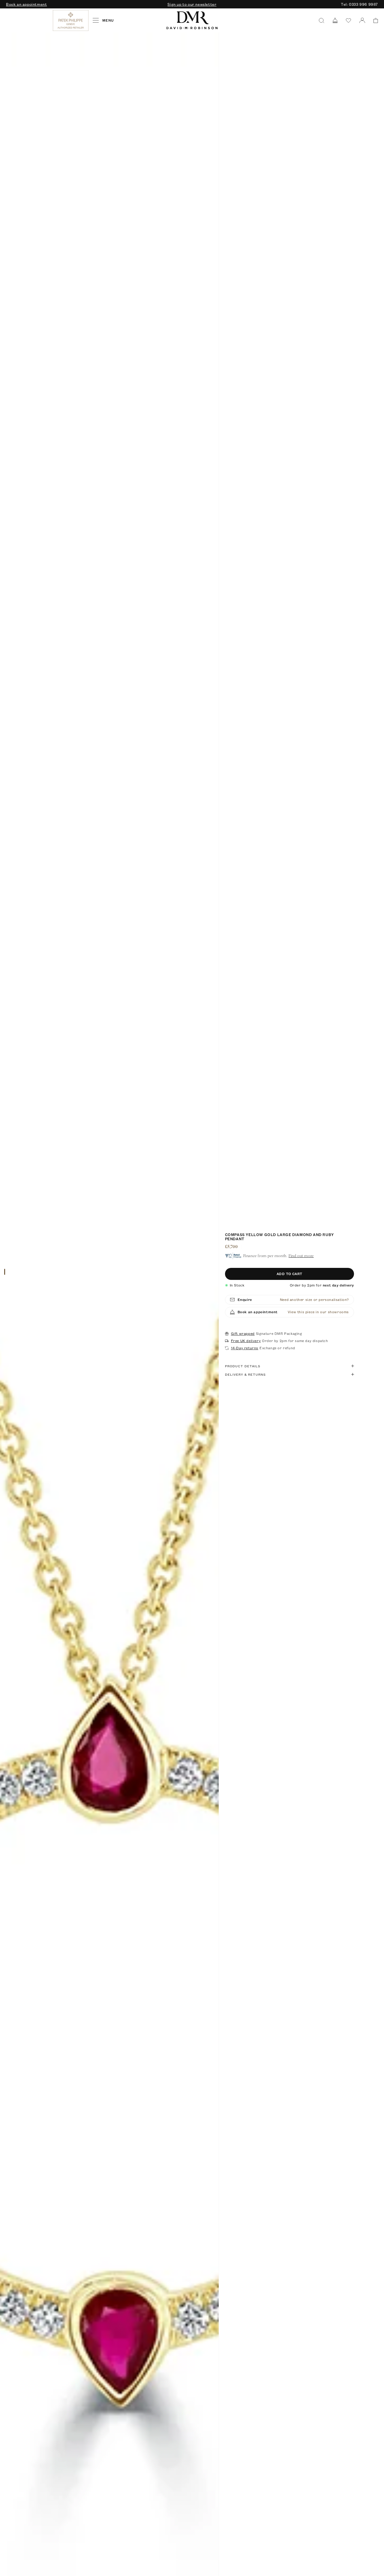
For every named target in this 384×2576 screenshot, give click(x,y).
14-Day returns (245, 1348)
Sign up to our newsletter (192, 4)
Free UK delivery (246, 1341)
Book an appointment (26, 4)
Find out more (301, 1256)
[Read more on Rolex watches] (28, 20)
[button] (374, 21)
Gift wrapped (243, 1334)
